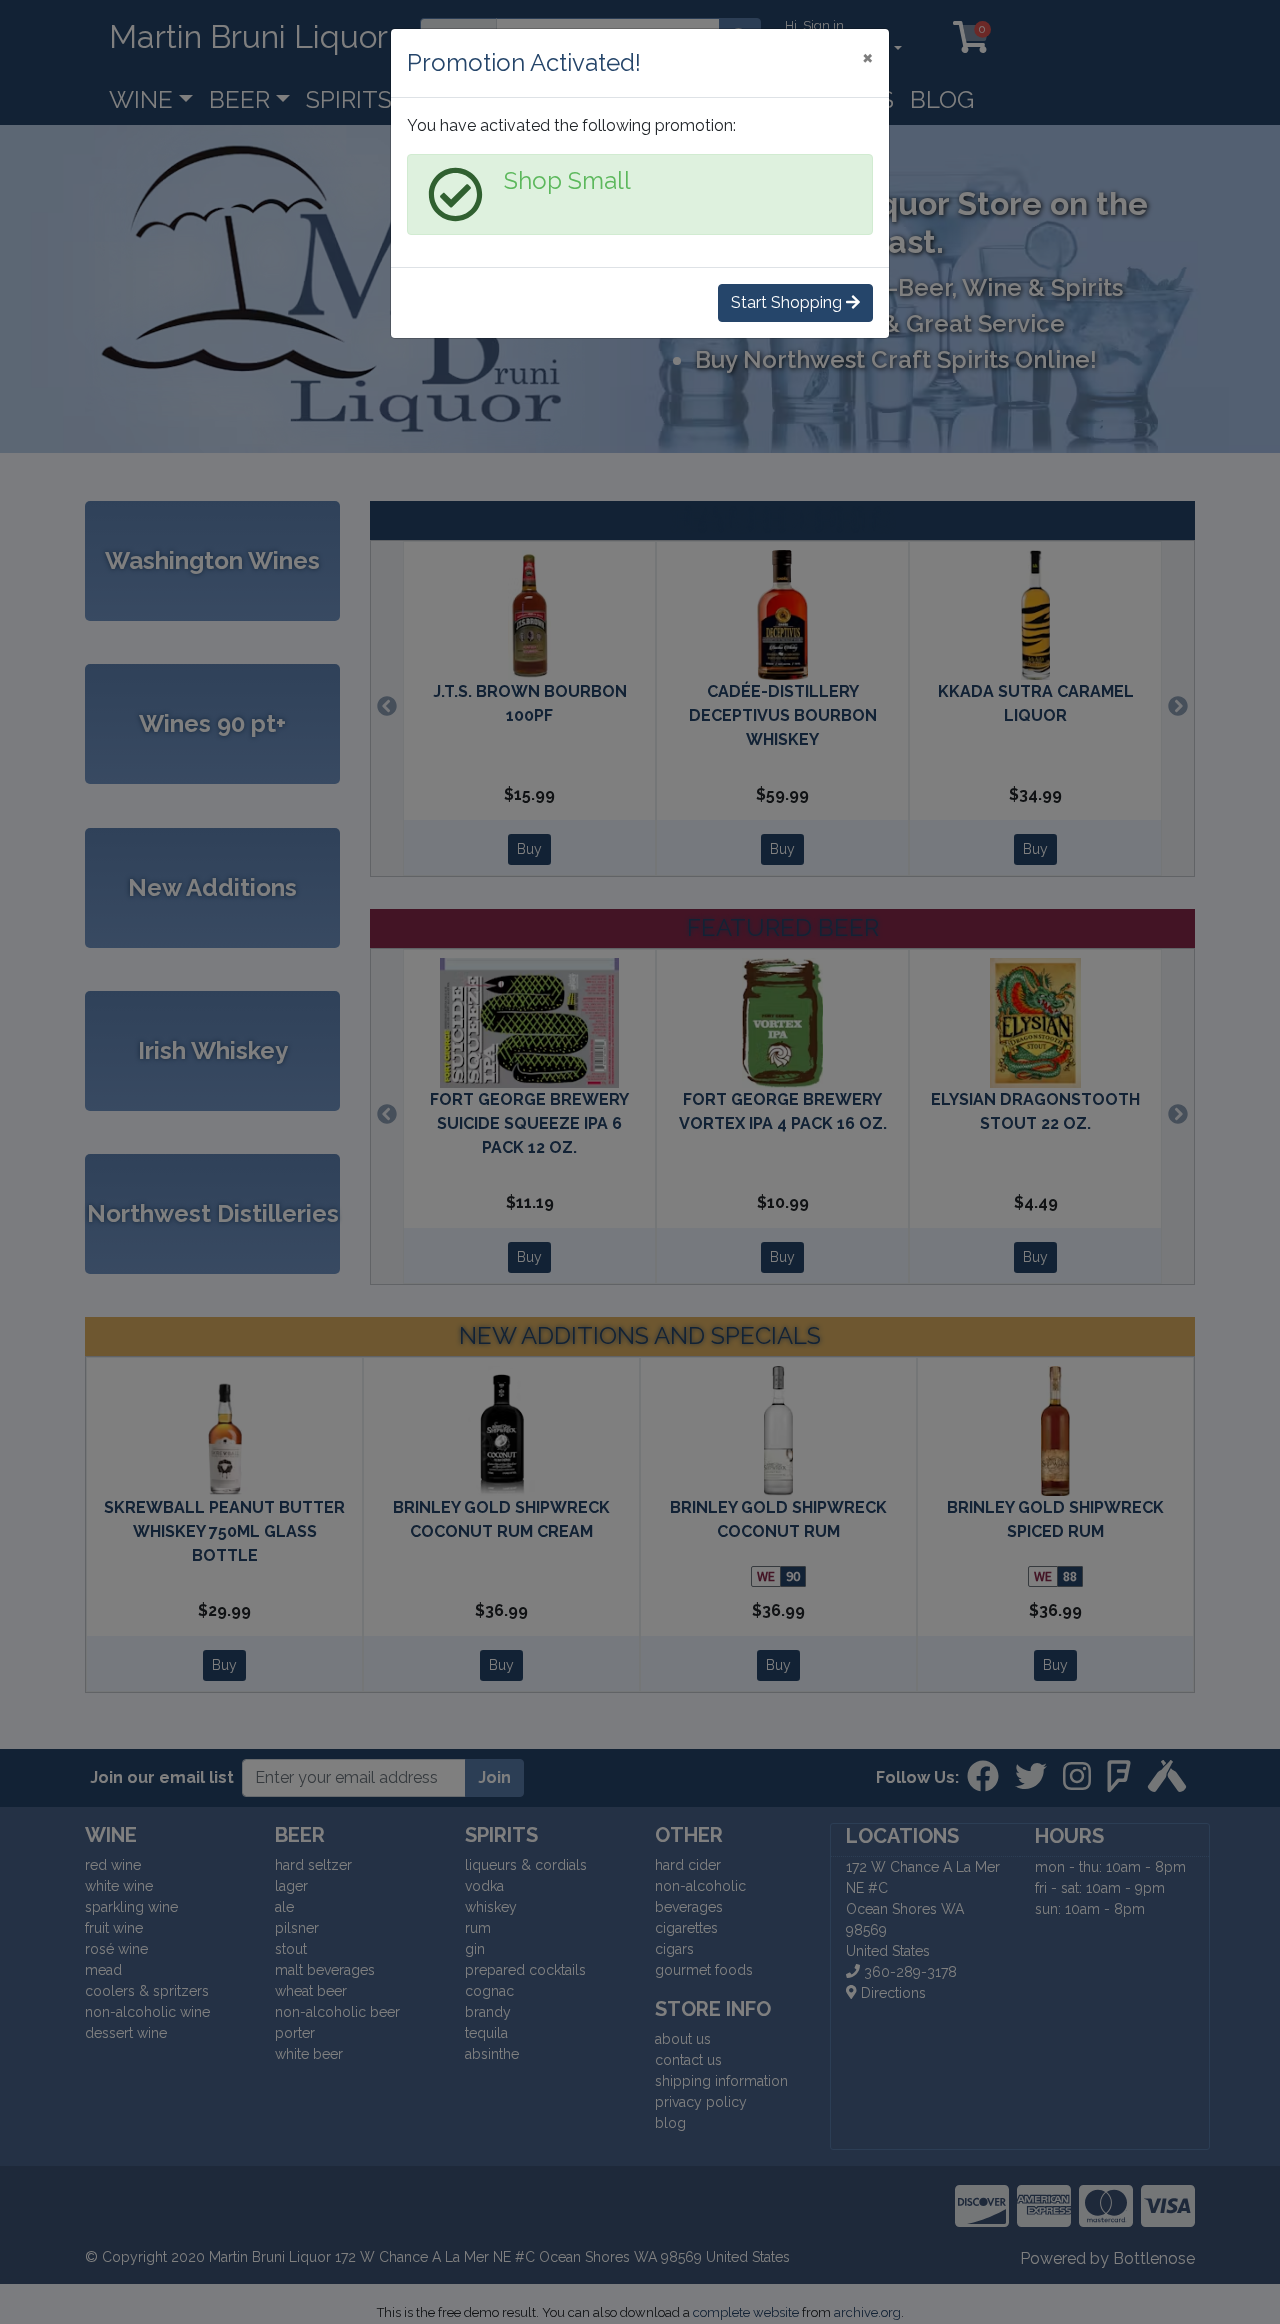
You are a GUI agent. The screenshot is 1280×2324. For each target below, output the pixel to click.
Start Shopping (788, 302)
